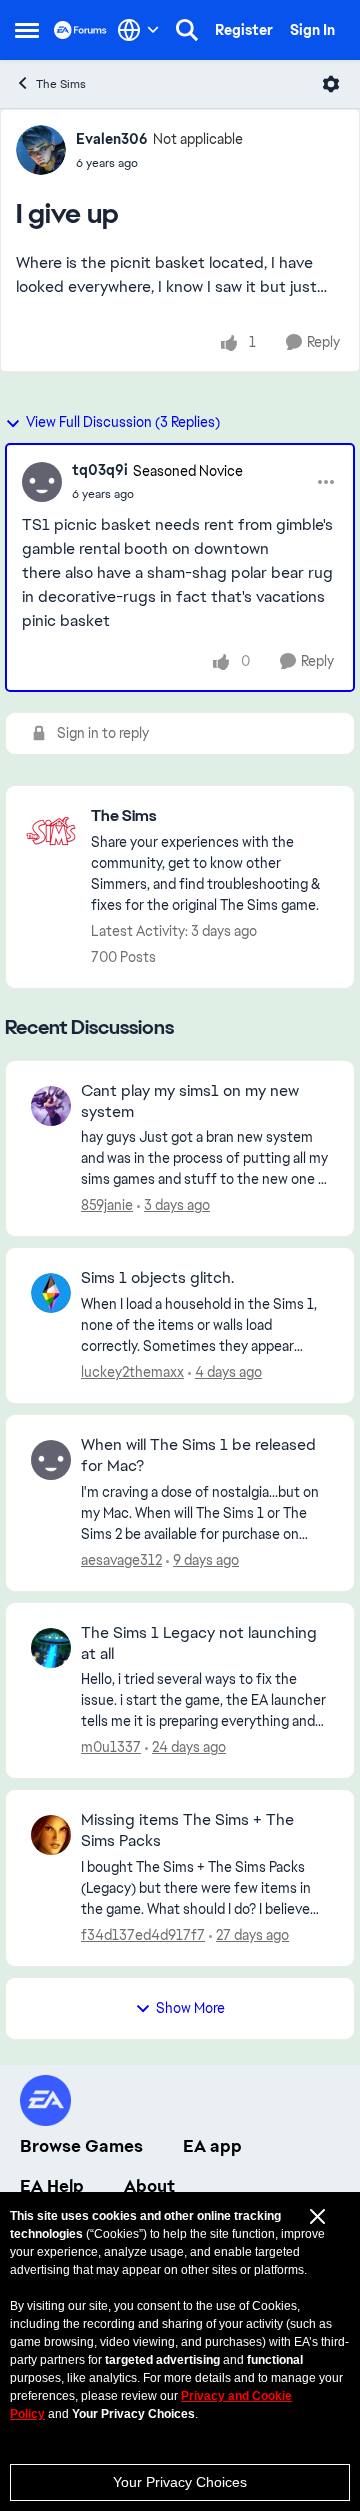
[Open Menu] (331, 84)
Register (244, 30)
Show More (190, 2008)
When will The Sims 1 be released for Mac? (198, 1455)
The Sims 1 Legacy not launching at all (199, 1643)
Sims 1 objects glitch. (157, 1278)
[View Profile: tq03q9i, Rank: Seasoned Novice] (42, 482)
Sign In (312, 30)
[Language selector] (138, 30)
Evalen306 (112, 139)
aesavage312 (121, 1560)
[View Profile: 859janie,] (51, 1106)
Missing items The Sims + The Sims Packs (187, 1830)
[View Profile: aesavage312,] (51, 1460)
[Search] (187, 30)
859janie (107, 1205)
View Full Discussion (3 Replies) (123, 422)
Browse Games (81, 2146)
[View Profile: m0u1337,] (51, 1648)
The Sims (61, 84)
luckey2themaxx (132, 1372)
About (149, 2186)
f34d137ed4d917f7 (143, 1935)
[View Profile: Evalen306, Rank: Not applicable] (41, 150)
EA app (212, 2146)
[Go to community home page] (80, 29)
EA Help (52, 2186)
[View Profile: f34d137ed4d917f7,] (51, 1835)
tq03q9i (100, 470)
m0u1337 (111, 1747)
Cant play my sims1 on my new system (190, 1101)
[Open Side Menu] (27, 30)
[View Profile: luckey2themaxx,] (51, 1293)
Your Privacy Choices (180, 2482)
